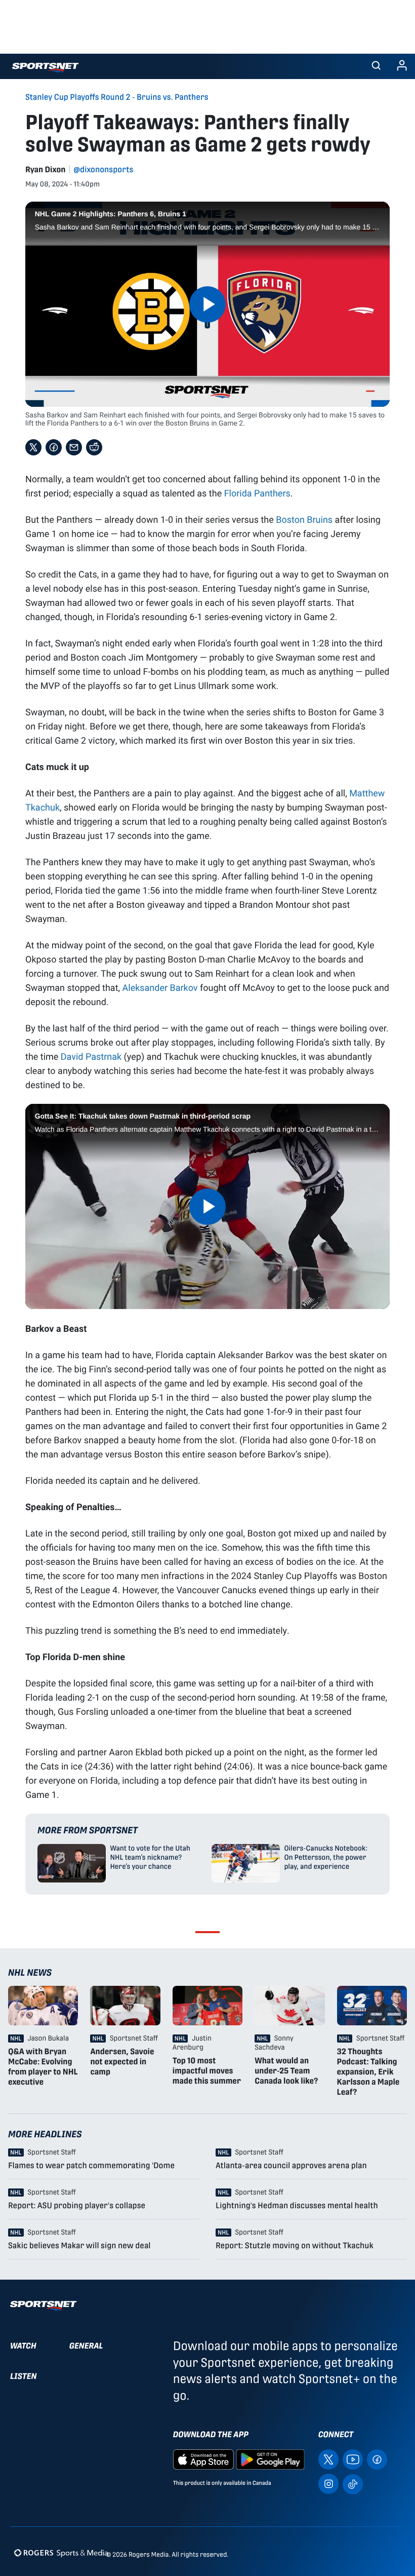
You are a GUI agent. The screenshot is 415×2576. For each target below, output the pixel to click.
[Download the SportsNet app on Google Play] (270, 2459)
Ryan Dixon (46, 169)
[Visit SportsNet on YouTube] (353, 2459)
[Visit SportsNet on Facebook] (377, 2459)
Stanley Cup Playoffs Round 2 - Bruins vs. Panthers (117, 97)
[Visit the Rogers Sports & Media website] (61, 2552)
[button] (376, 66)
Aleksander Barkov (160, 987)
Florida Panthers (257, 493)
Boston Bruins (304, 519)
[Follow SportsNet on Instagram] (328, 2484)
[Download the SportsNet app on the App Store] (203, 2459)
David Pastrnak (91, 1056)
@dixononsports (104, 169)
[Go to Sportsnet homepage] (45, 68)
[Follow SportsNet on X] (328, 2459)
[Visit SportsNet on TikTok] (353, 2484)
